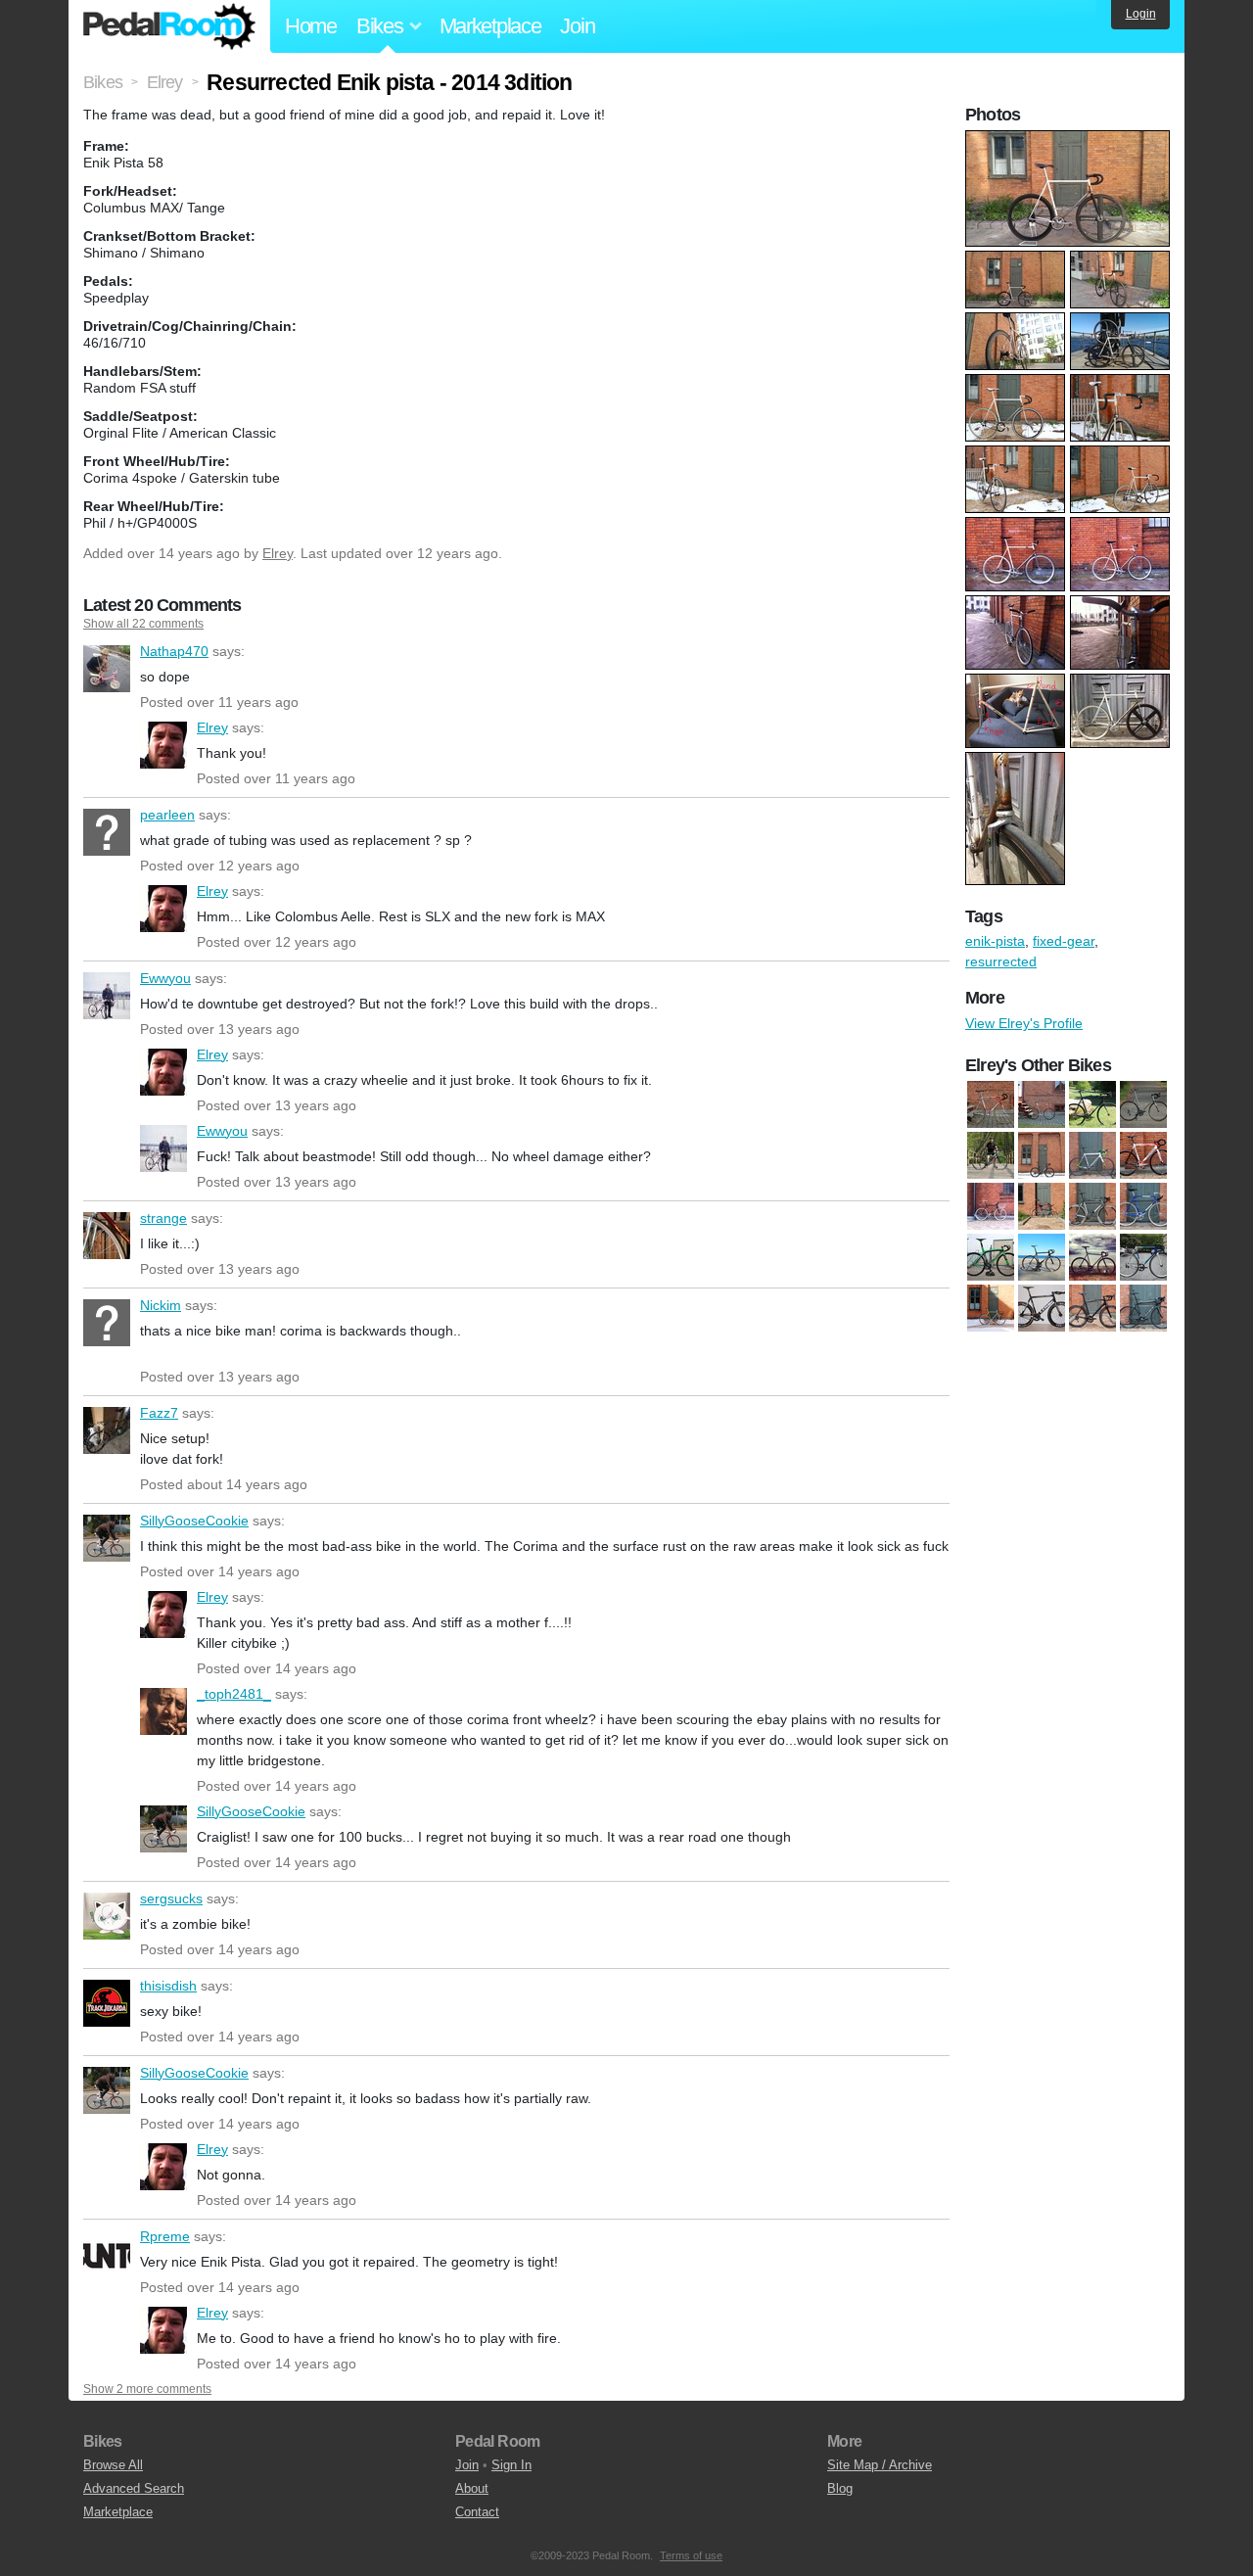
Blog (840, 2488)
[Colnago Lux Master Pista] (991, 1104)
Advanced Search (134, 2488)
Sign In (511, 2465)
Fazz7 (107, 1430)
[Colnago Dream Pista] (1143, 1155)
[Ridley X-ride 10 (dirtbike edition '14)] (991, 1155)
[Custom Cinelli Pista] (1042, 1104)
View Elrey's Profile (1024, 1023)
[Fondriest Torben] (991, 1308)
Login (1141, 14)
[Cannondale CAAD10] (1092, 1155)
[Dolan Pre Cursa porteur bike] (991, 1206)
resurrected (1001, 961)
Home (311, 26)
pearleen (107, 832)
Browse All (113, 2465)
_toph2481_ (163, 1711)
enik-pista (995, 941)
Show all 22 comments (143, 624)
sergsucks (107, 1916)
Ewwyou (107, 996)
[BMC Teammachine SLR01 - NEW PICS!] (1042, 1155)
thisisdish (107, 2003)
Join (577, 26)
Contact (477, 2512)
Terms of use (691, 2555)
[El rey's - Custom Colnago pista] (1143, 1206)
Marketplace (490, 26)
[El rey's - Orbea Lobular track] (1143, 1257)
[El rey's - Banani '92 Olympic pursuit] (1042, 1206)
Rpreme (107, 2254)
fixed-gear (1064, 941)
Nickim (107, 1323)
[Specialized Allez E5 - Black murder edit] (1092, 1308)
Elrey (278, 553)
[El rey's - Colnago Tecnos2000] (1092, 1206)
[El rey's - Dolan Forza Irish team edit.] (991, 1257)
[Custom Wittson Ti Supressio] (1143, 1104)
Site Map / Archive (880, 2465)
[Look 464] (1042, 1308)
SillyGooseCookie (107, 1538)
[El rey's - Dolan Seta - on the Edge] (1042, 1257)
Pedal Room (169, 26)
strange (107, 1236)
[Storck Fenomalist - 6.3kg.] (1143, 1308)
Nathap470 (107, 669)
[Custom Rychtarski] (1092, 1104)
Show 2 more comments (147, 2389)
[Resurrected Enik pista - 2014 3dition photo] (1070, 140)
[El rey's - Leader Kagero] (1092, 1257)
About (472, 2488)
